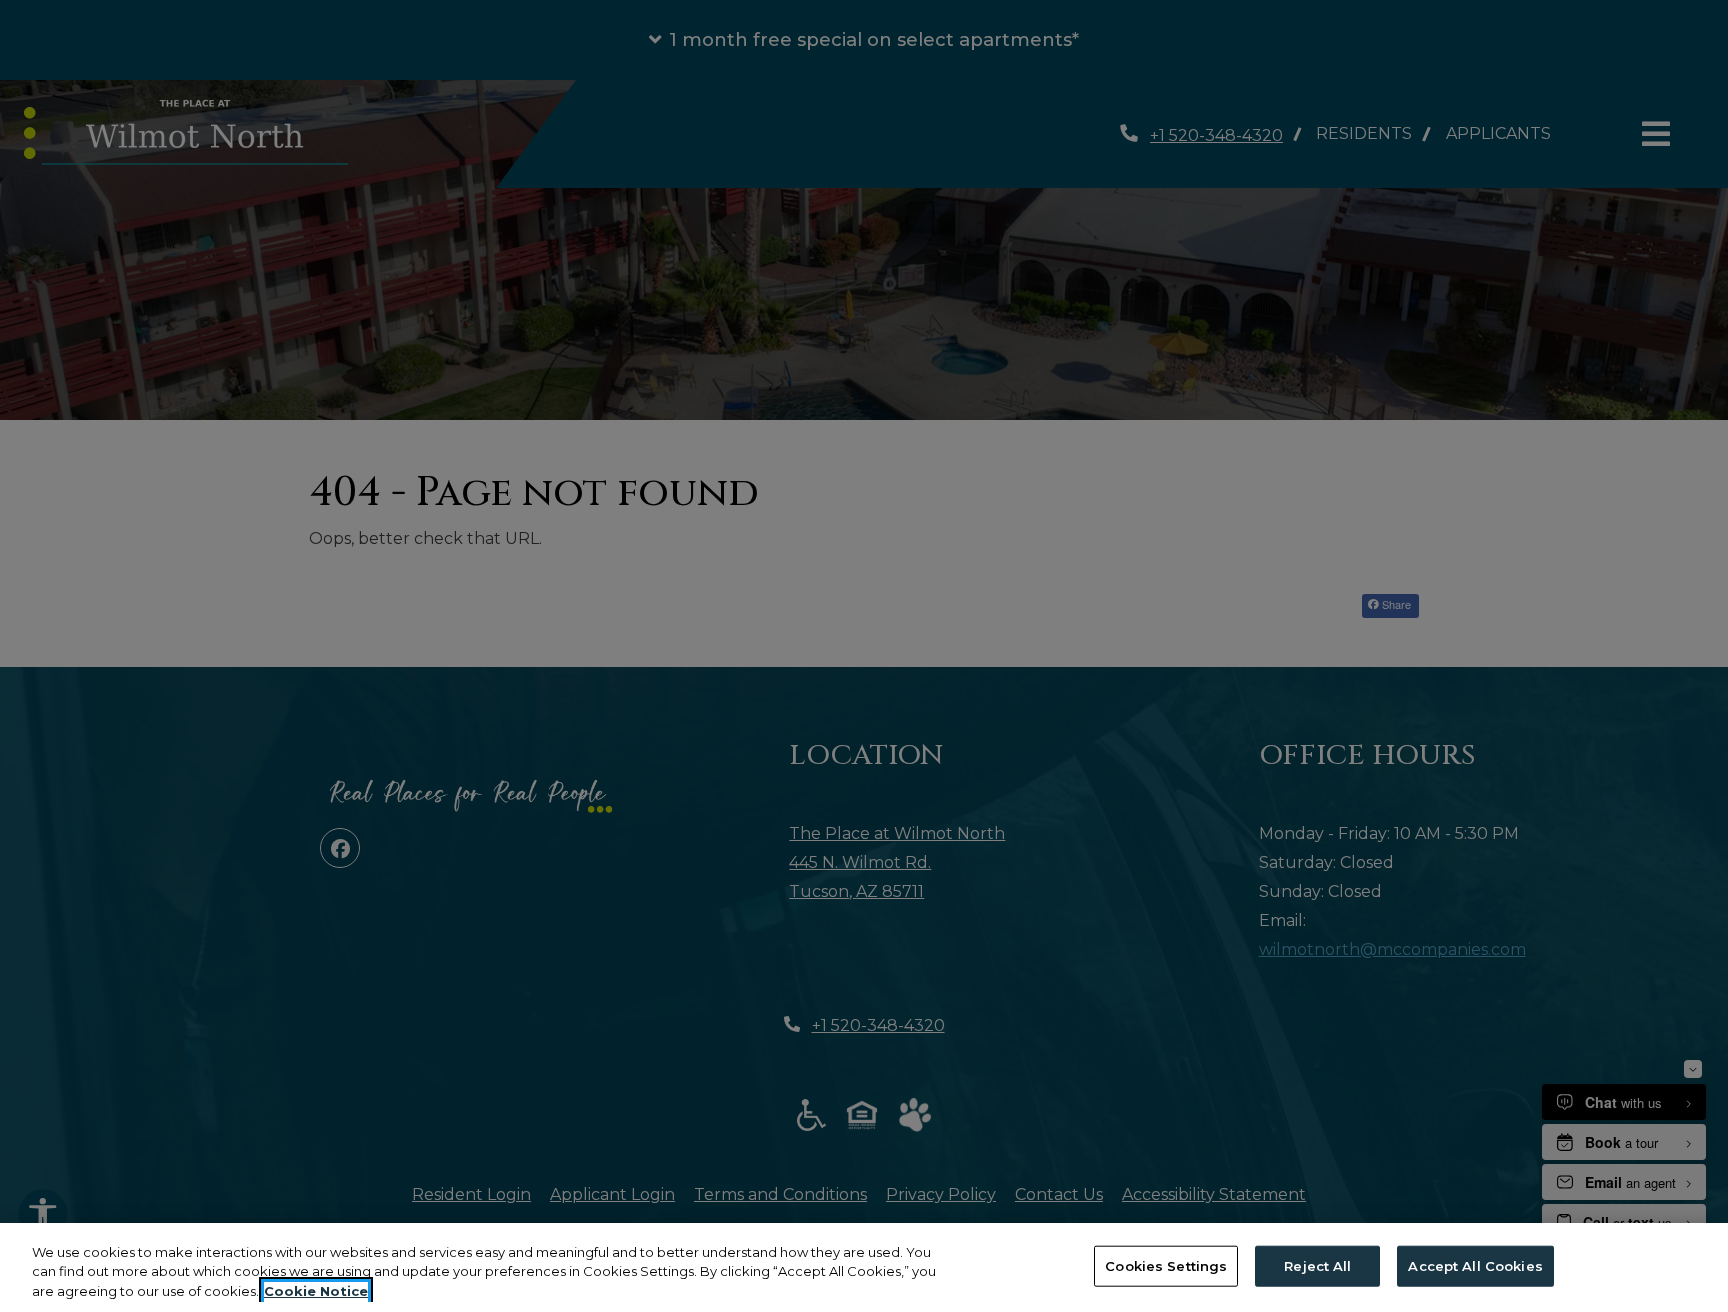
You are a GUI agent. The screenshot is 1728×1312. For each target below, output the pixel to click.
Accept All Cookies (1475, 1265)
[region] (864, 1267)
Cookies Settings (1166, 1265)
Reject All (1317, 1265)
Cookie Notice (316, 1291)
